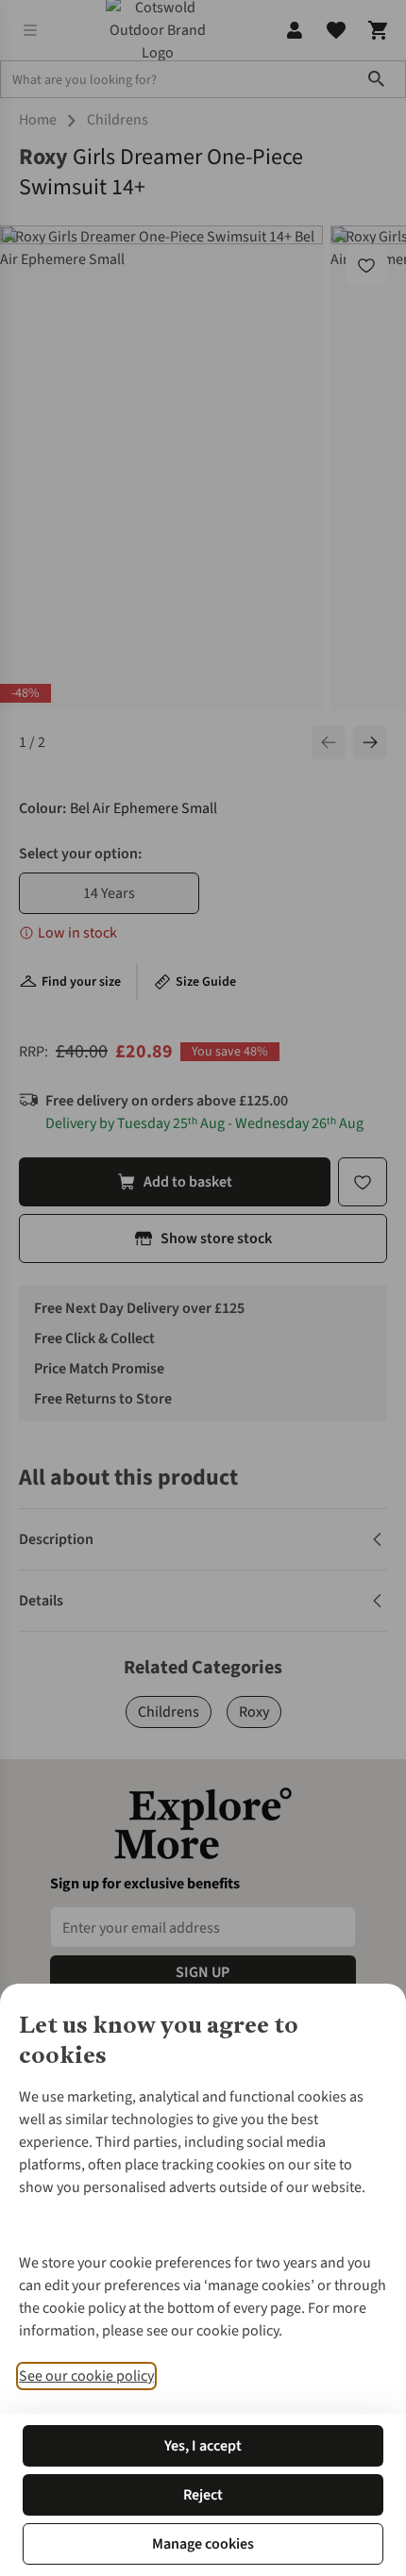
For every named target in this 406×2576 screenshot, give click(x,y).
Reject (203, 2495)
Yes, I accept (203, 2446)
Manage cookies (203, 2544)
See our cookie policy (86, 2376)
